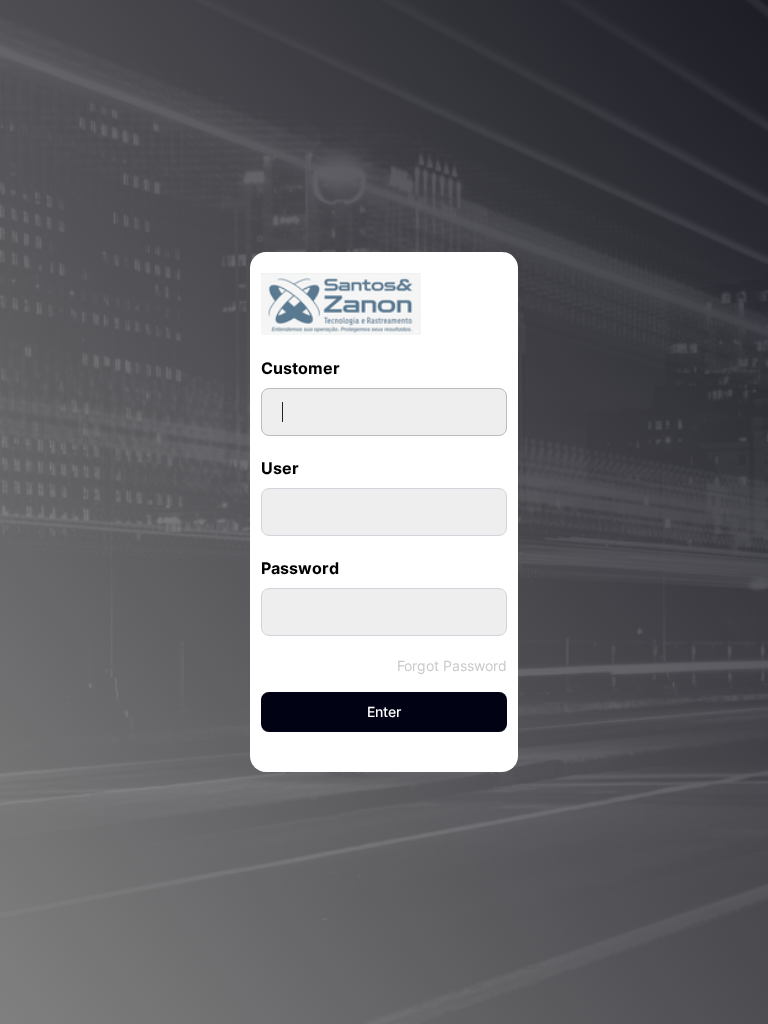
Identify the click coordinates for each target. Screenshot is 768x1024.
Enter (384, 711)
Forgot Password (452, 665)
